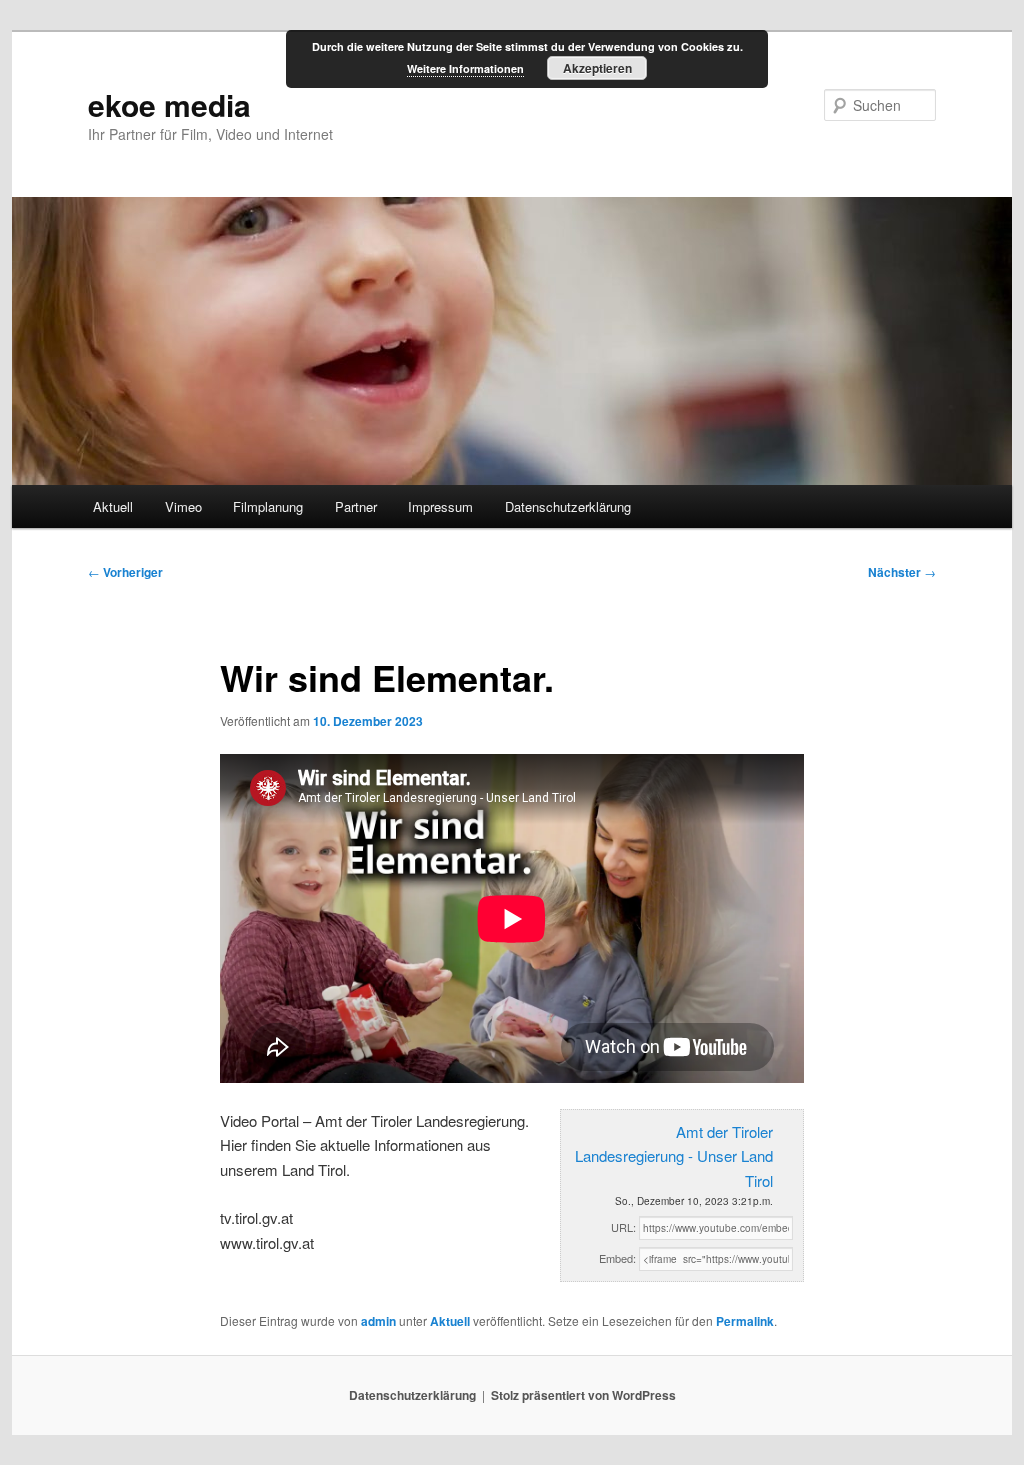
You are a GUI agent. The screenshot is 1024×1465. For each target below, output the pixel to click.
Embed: (617, 1258)
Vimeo (183, 506)
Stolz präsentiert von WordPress (583, 1395)
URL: (623, 1227)
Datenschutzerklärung (568, 506)
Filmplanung (268, 506)
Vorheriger (125, 572)
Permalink (745, 1321)
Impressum (440, 506)
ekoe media (169, 104)
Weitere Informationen (465, 68)
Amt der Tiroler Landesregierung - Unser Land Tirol (674, 1156)
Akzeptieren (597, 68)
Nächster (902, 572)
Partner (356, 506)
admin (378, 1321)
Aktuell (113, 506)
